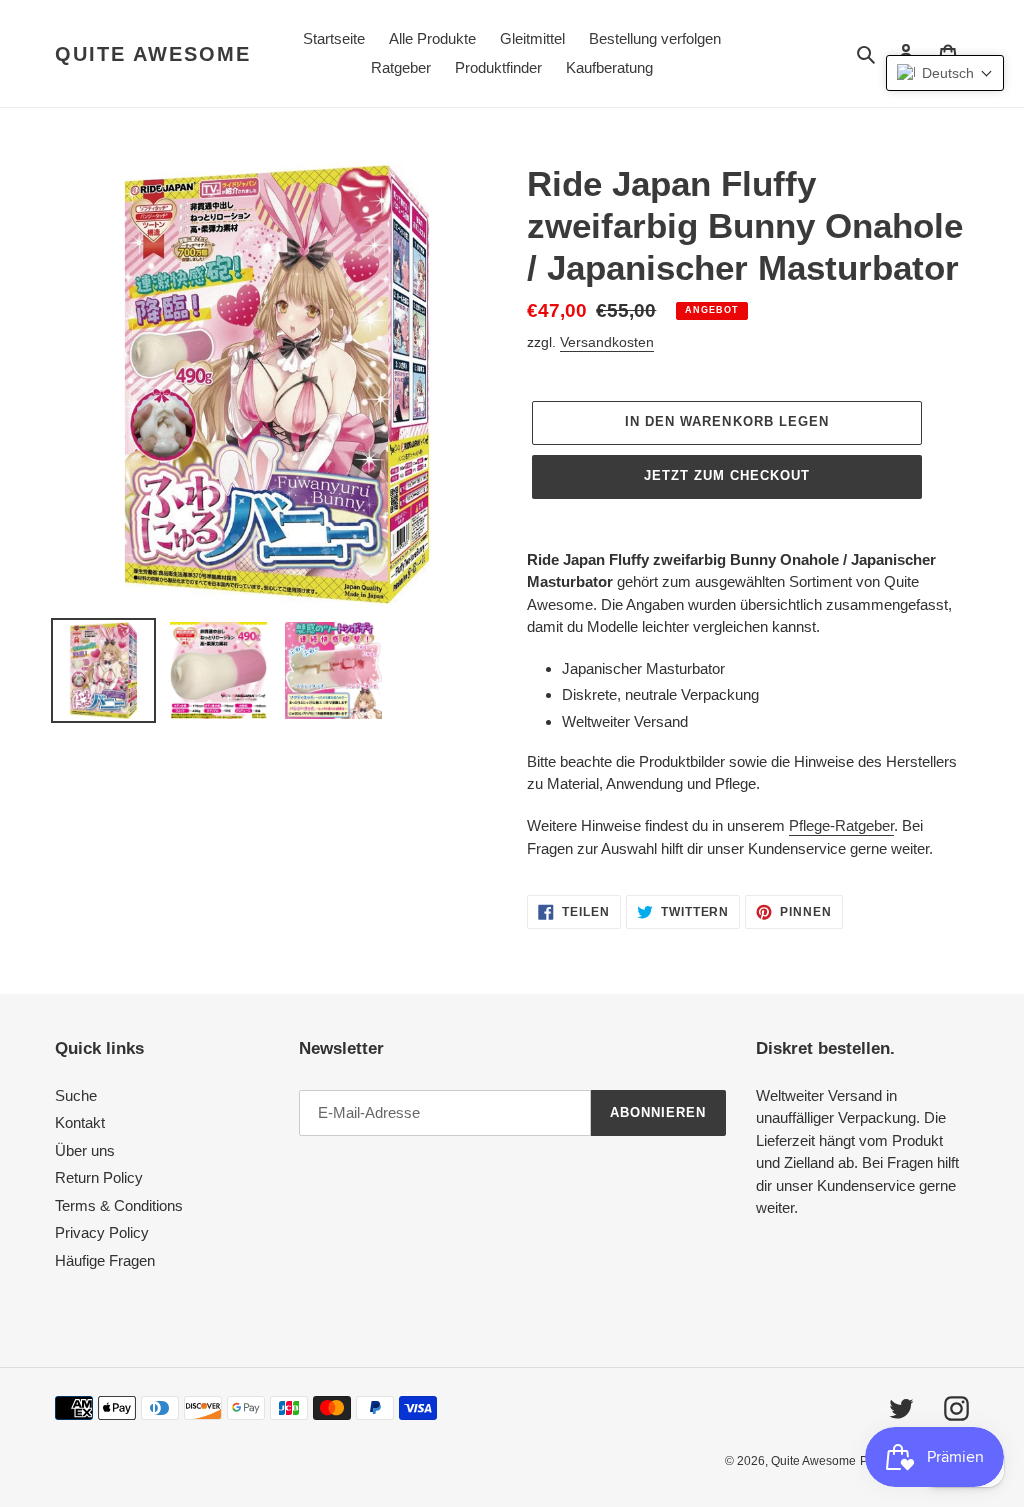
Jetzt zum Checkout (727, 475)
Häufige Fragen (105, 1260)
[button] (945, 73)
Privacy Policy (102, 1232)
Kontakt (80, 1122)
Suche (76, 1095)
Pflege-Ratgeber (841, 825)
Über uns (85, 1150)
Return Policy (99, 1177)
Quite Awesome (153, 54)
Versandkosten (607, 342)
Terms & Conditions (119, 1205)
